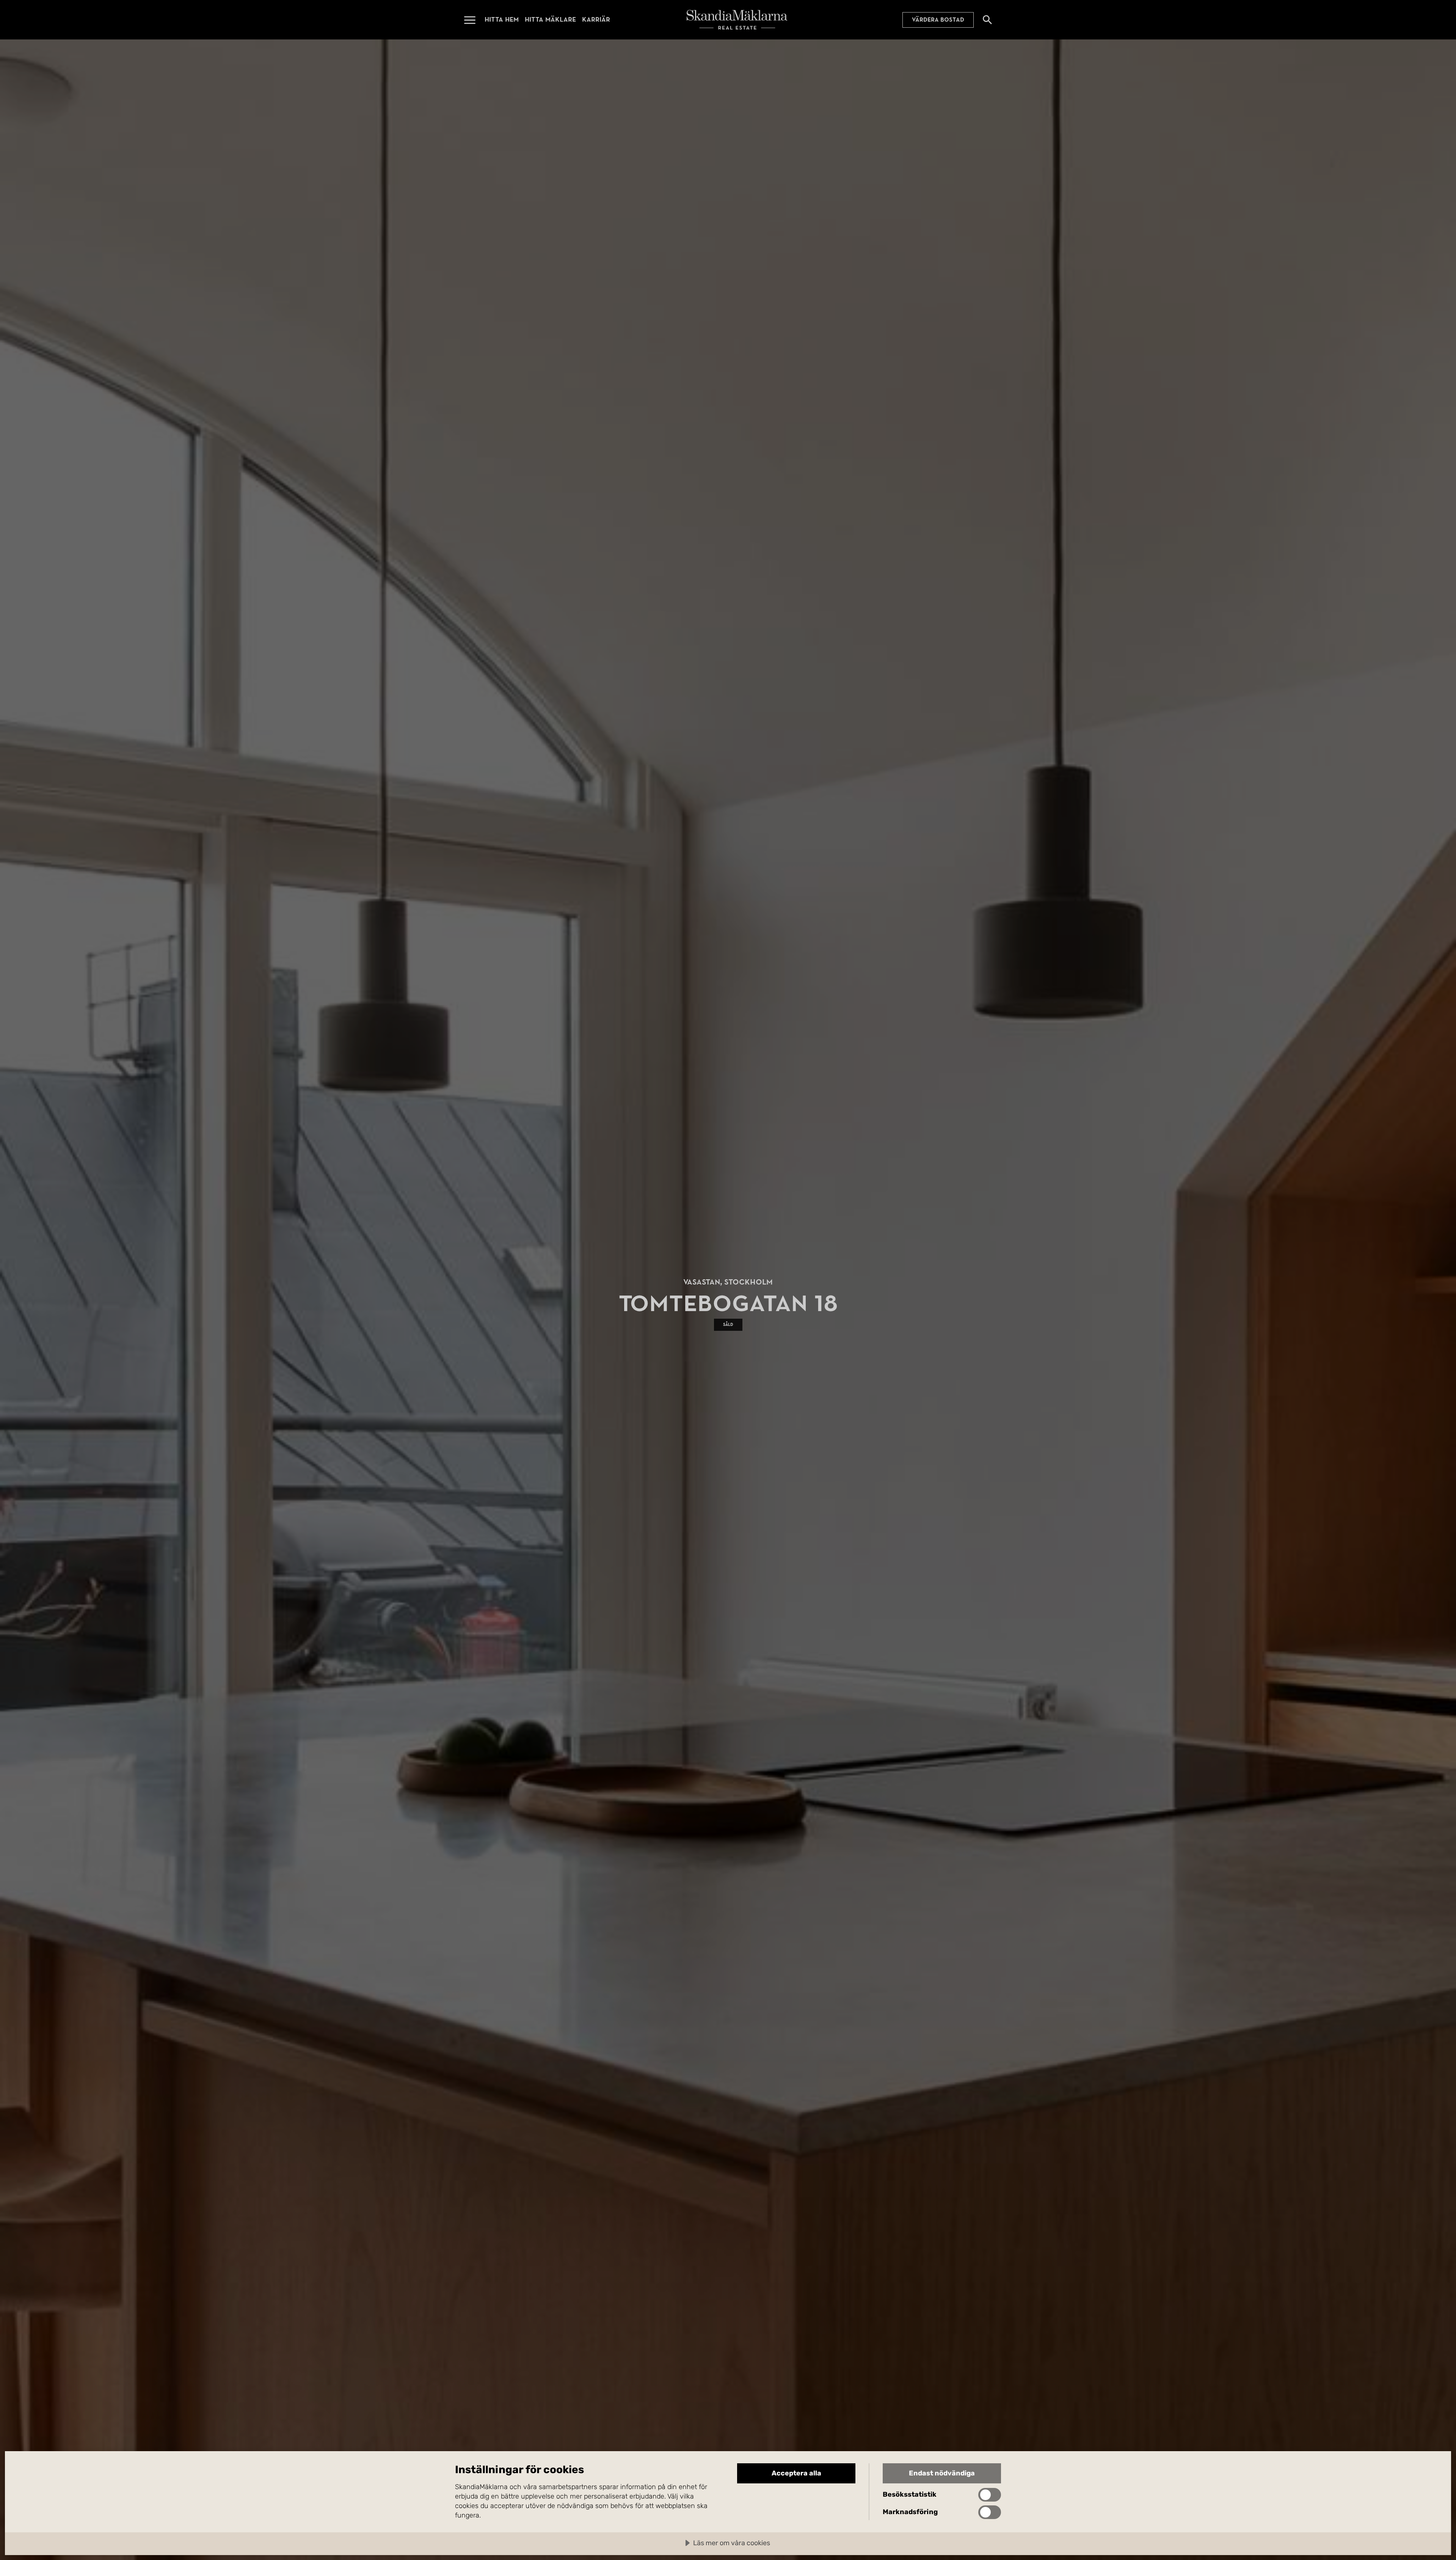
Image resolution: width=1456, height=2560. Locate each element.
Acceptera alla (796, 2473)
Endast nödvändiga (942, 2473)
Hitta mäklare (550, 20)
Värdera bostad (938, 20)
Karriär (596, 20)
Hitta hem (502, 20)
